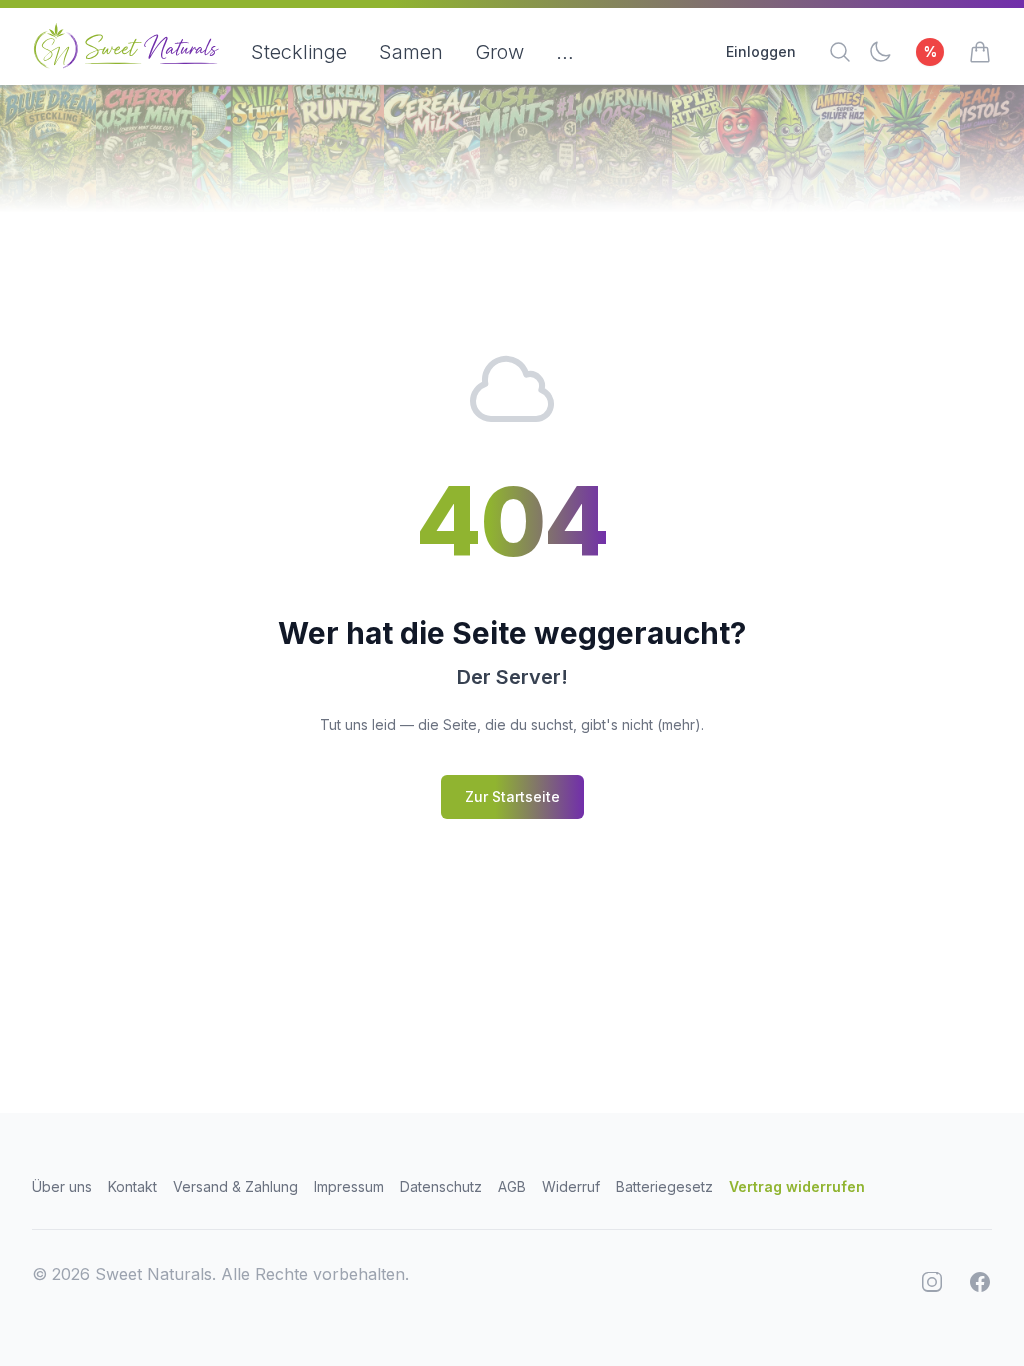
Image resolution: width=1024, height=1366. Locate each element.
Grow (499, 52)
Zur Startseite (512, 796)
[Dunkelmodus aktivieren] (880, 52)
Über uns (62, 1186)
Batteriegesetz (664, 1186)
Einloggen (761, 51)
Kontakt (132, 1186)
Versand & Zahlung (235, 1186)
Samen (411, 52)
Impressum (349, 1186)
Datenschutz (441, 1186)
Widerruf (571, 1186)
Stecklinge (299, 52)
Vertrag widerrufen (797, 1186)
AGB (512, 1186)
